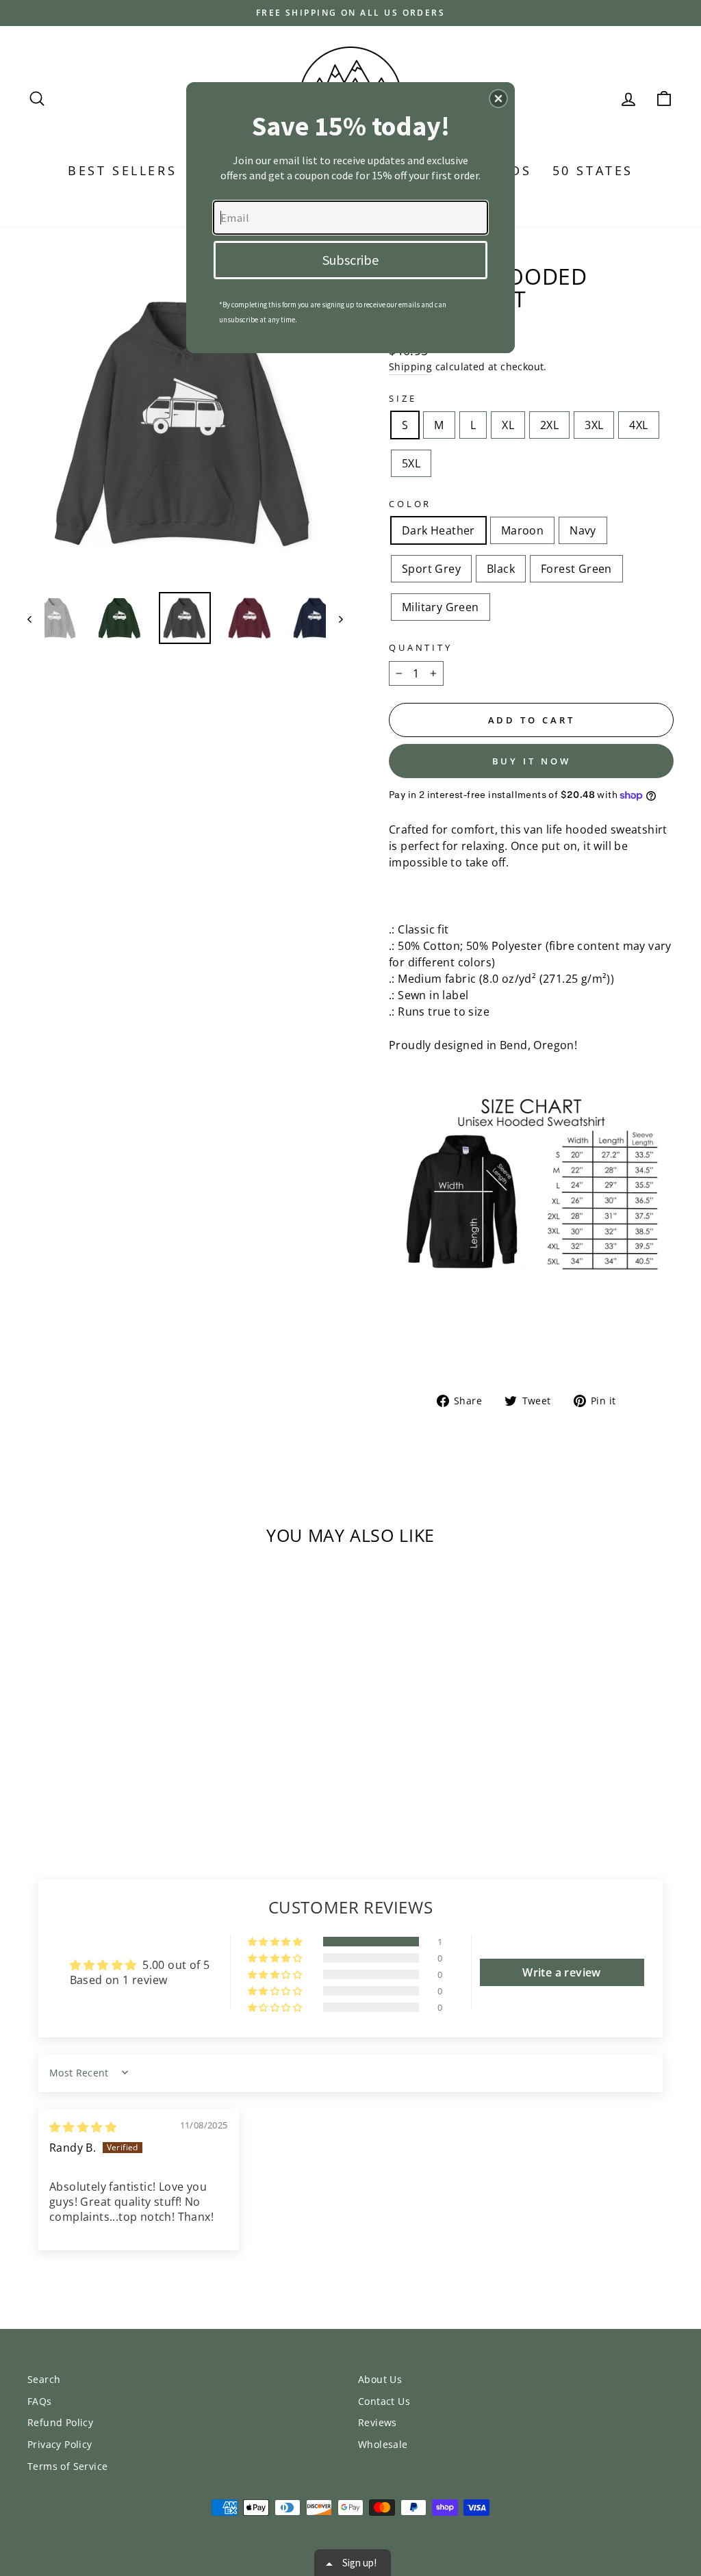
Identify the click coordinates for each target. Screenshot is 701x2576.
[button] (498, 99)
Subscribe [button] (350, 260)
